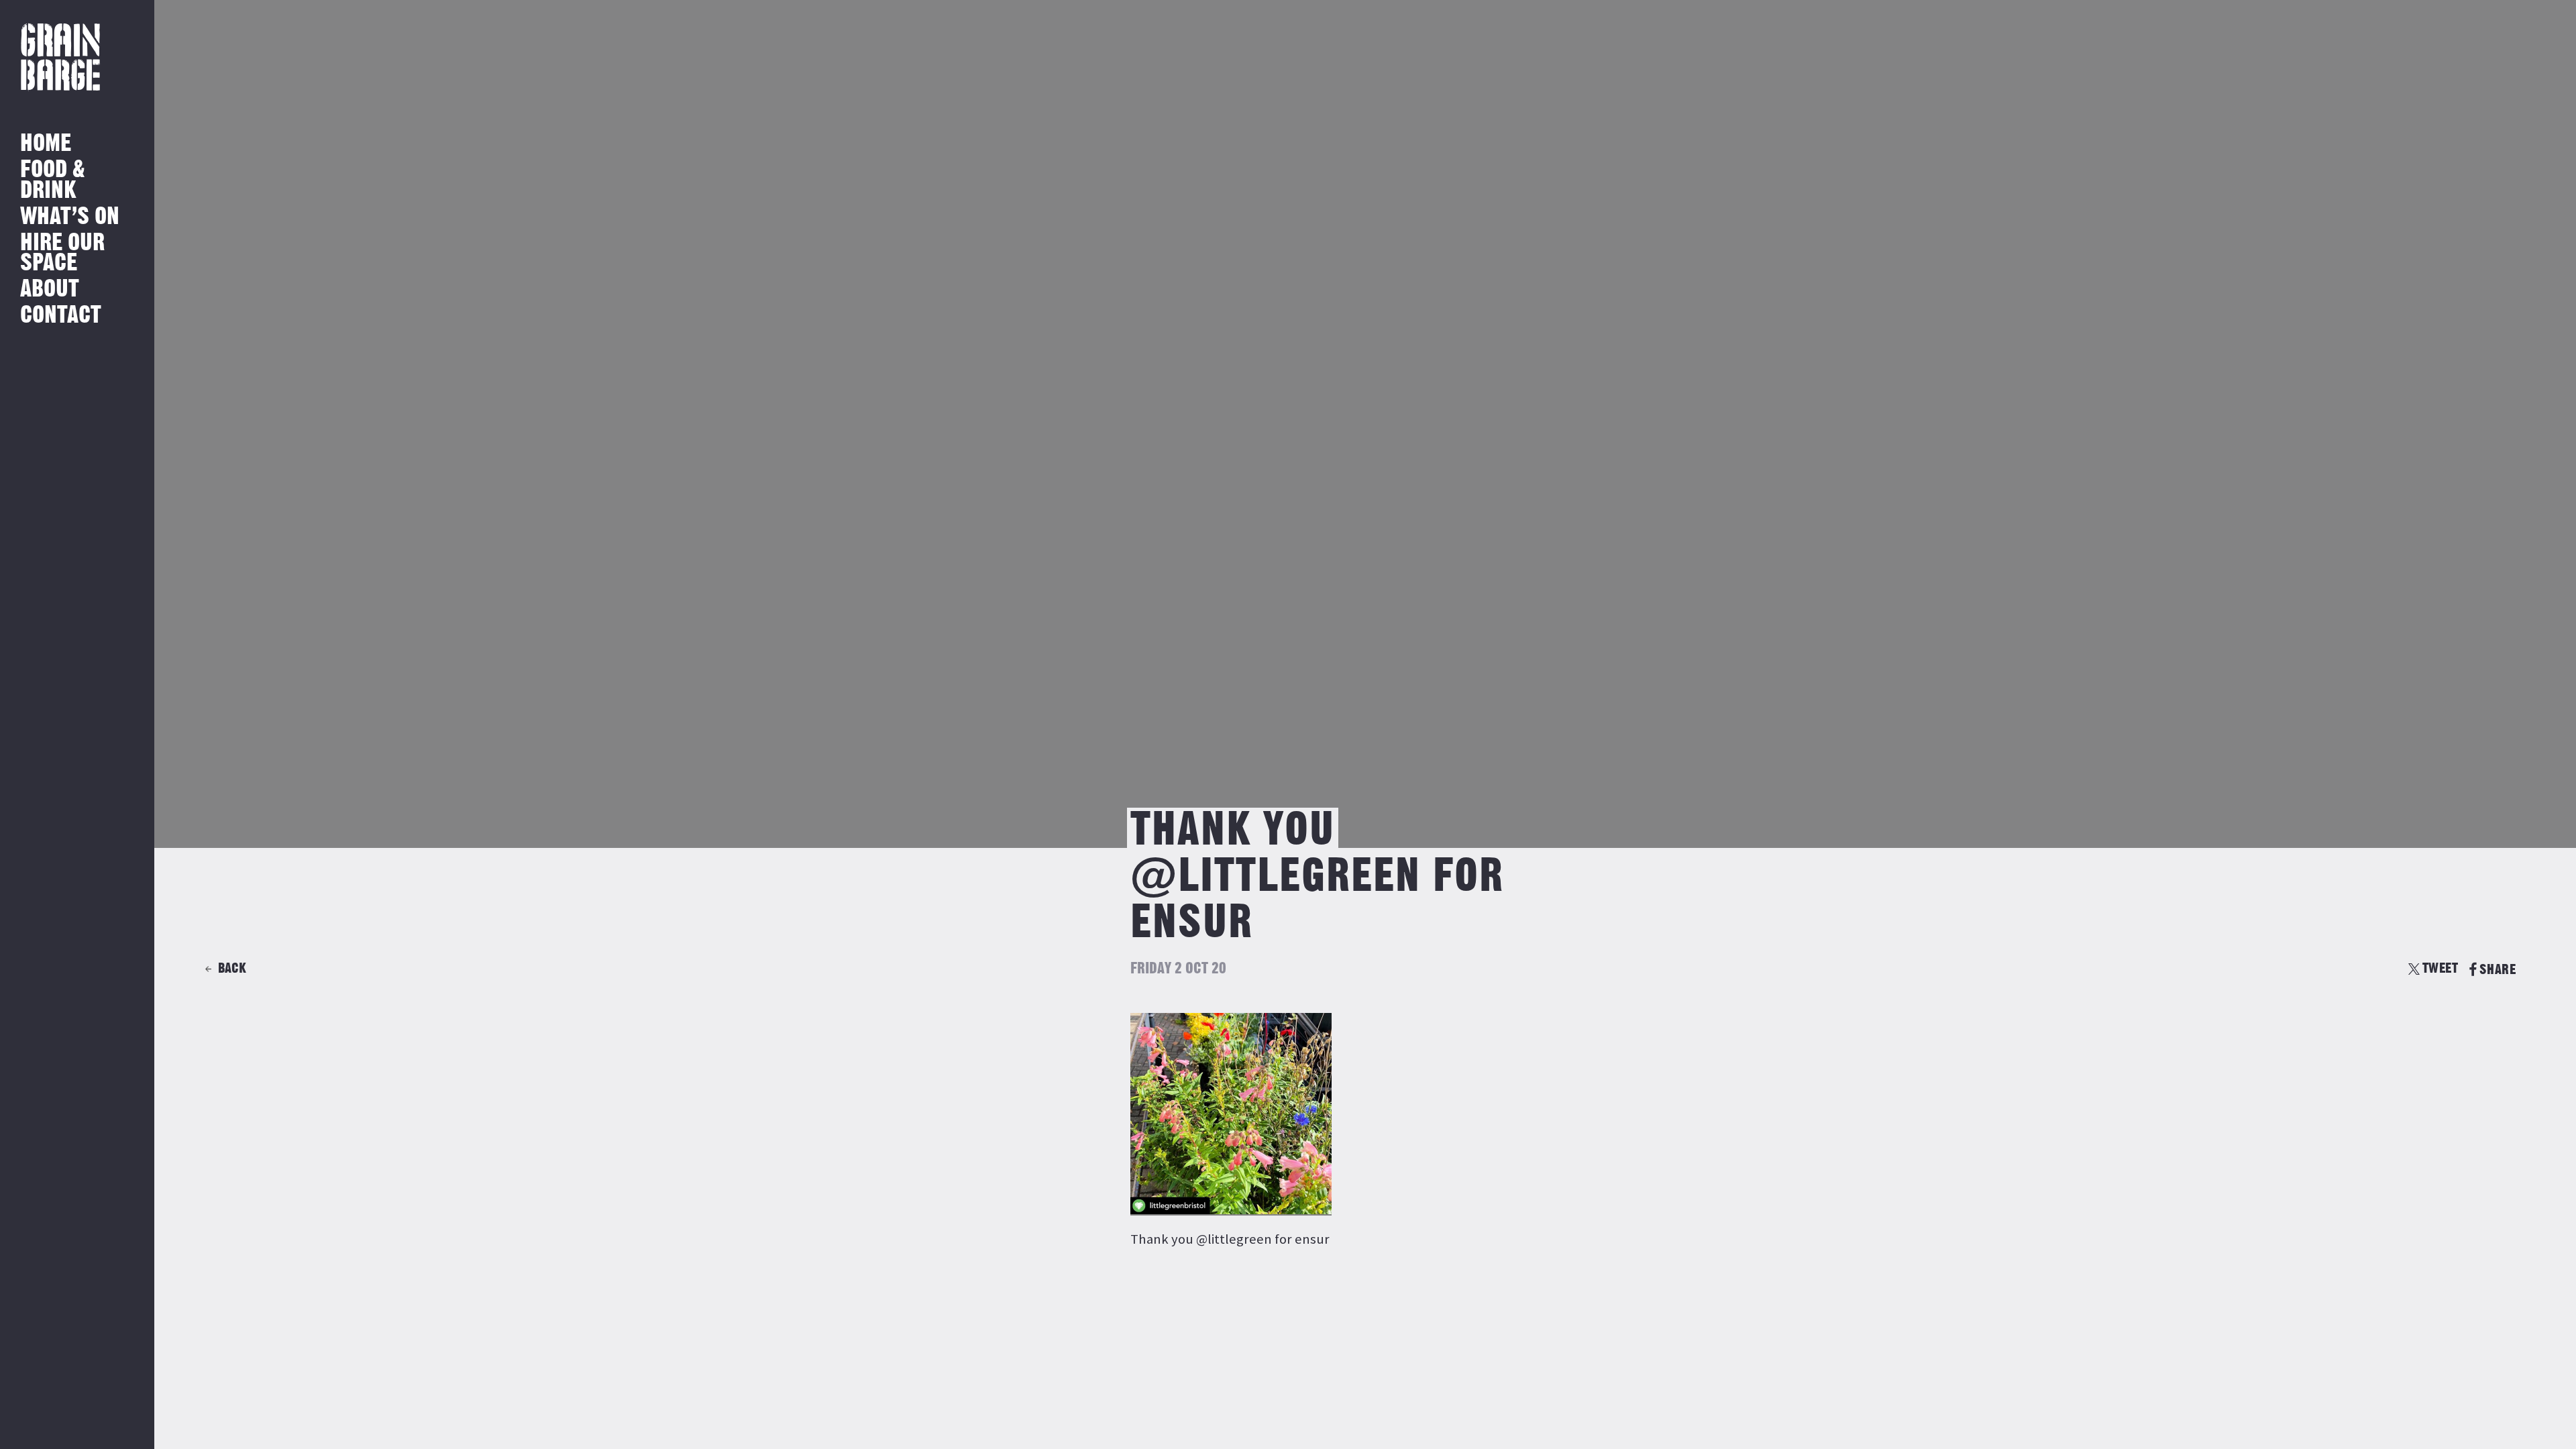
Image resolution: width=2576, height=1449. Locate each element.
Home (46, 144)
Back (232, 968)
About (50, 289)
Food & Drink (53, 180)
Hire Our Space (62, 253)
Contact (61, 316)
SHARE (2498, 970)
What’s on (70, 217)
